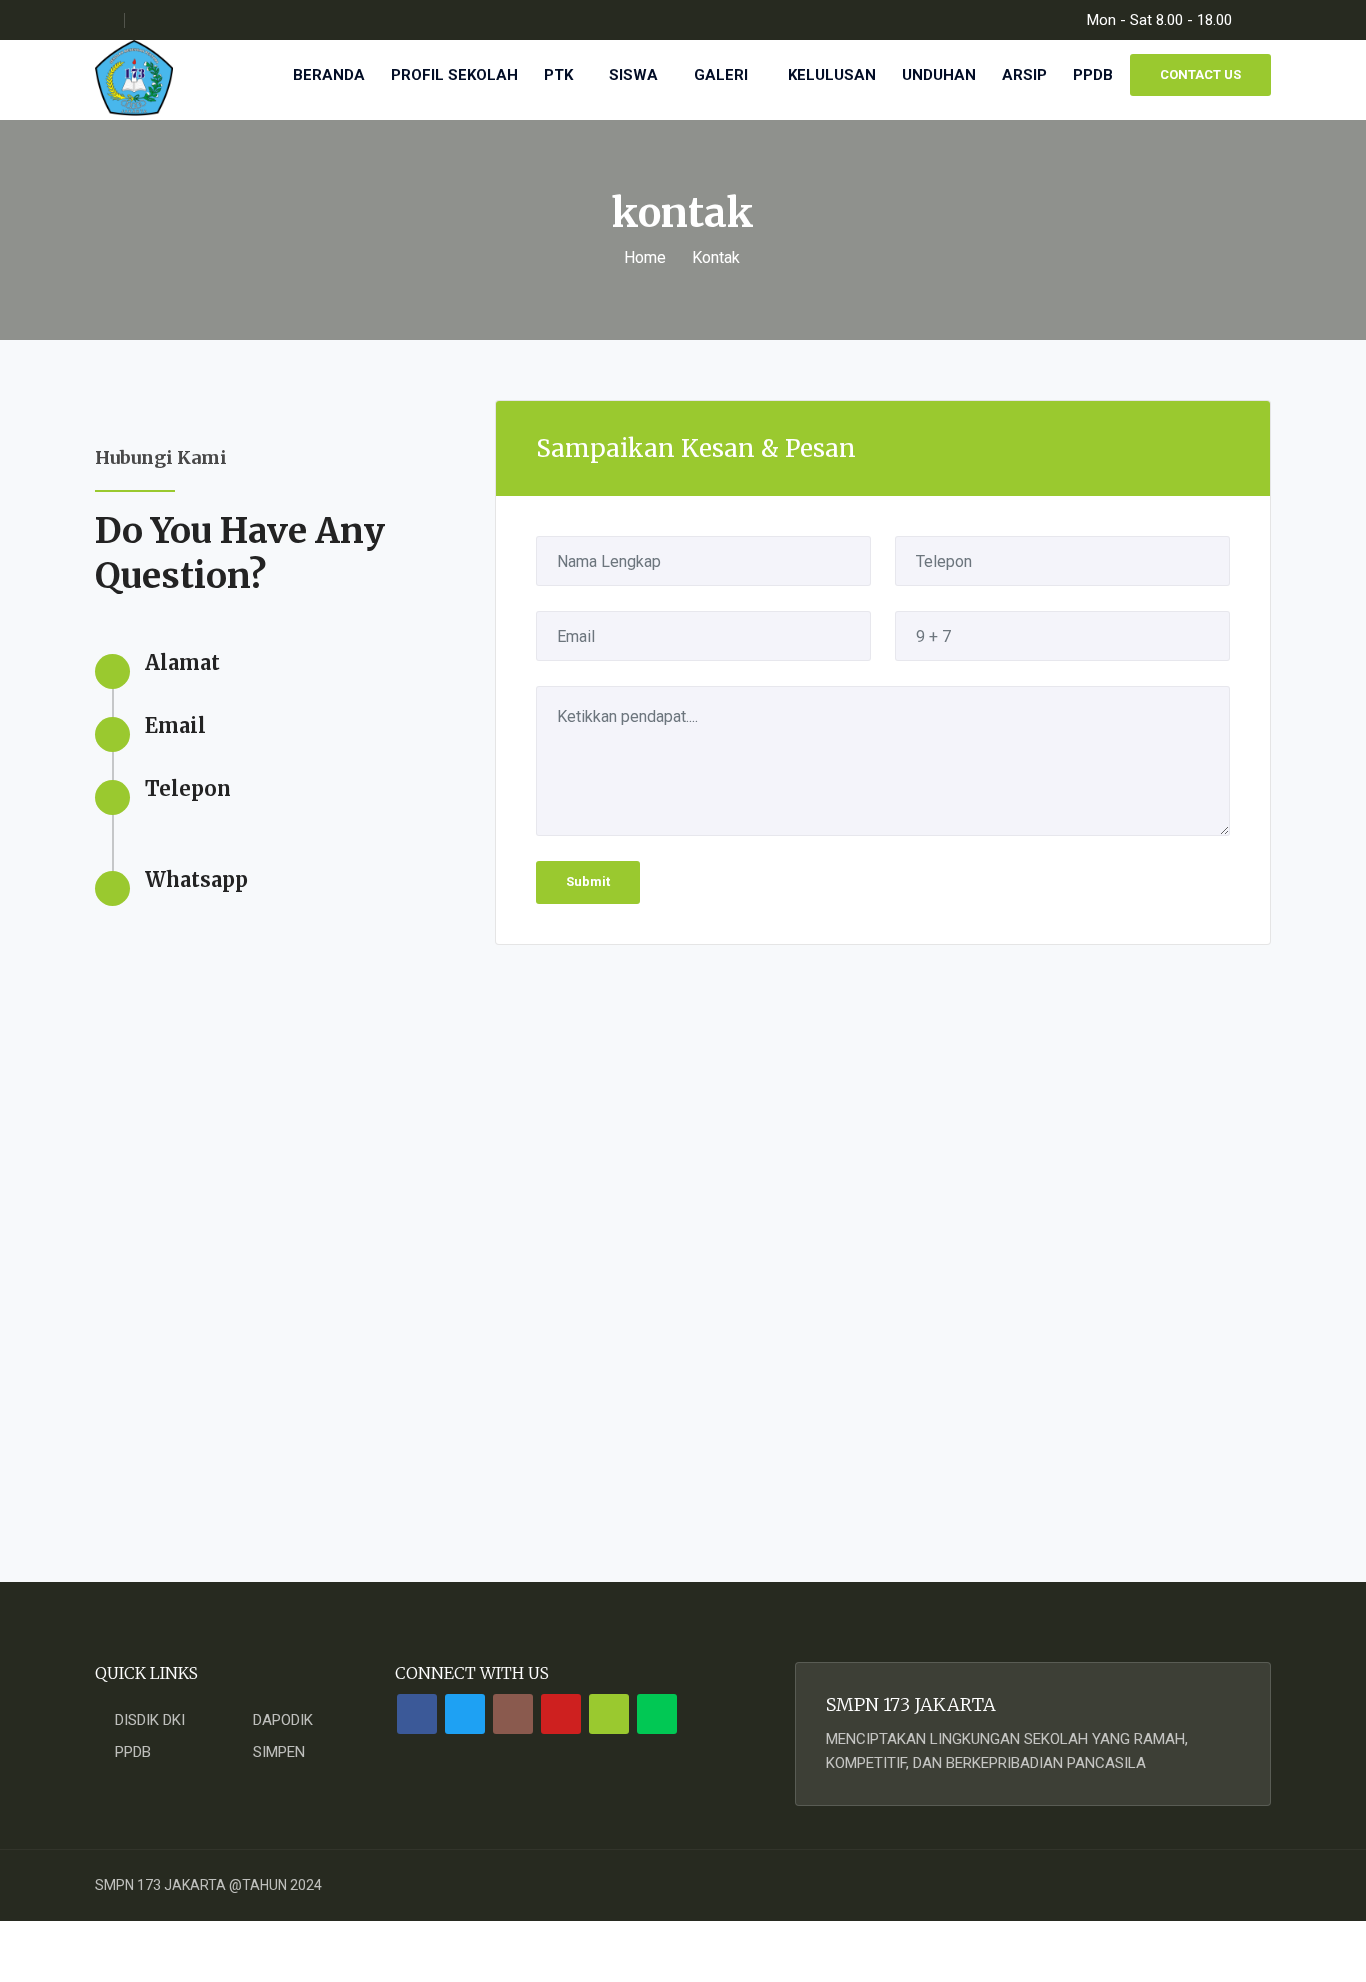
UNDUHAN (939, 75)
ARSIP (1024, 75)
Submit (588, 881)
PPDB (1095, 75)
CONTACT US (1200, 74)
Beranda (329, 75)
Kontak (716, 257)
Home (645, 257)
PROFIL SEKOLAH (454, 75)
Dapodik (283, 1720)
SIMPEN (279, 1752)
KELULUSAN (832, 75)
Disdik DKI (150, 1720)
